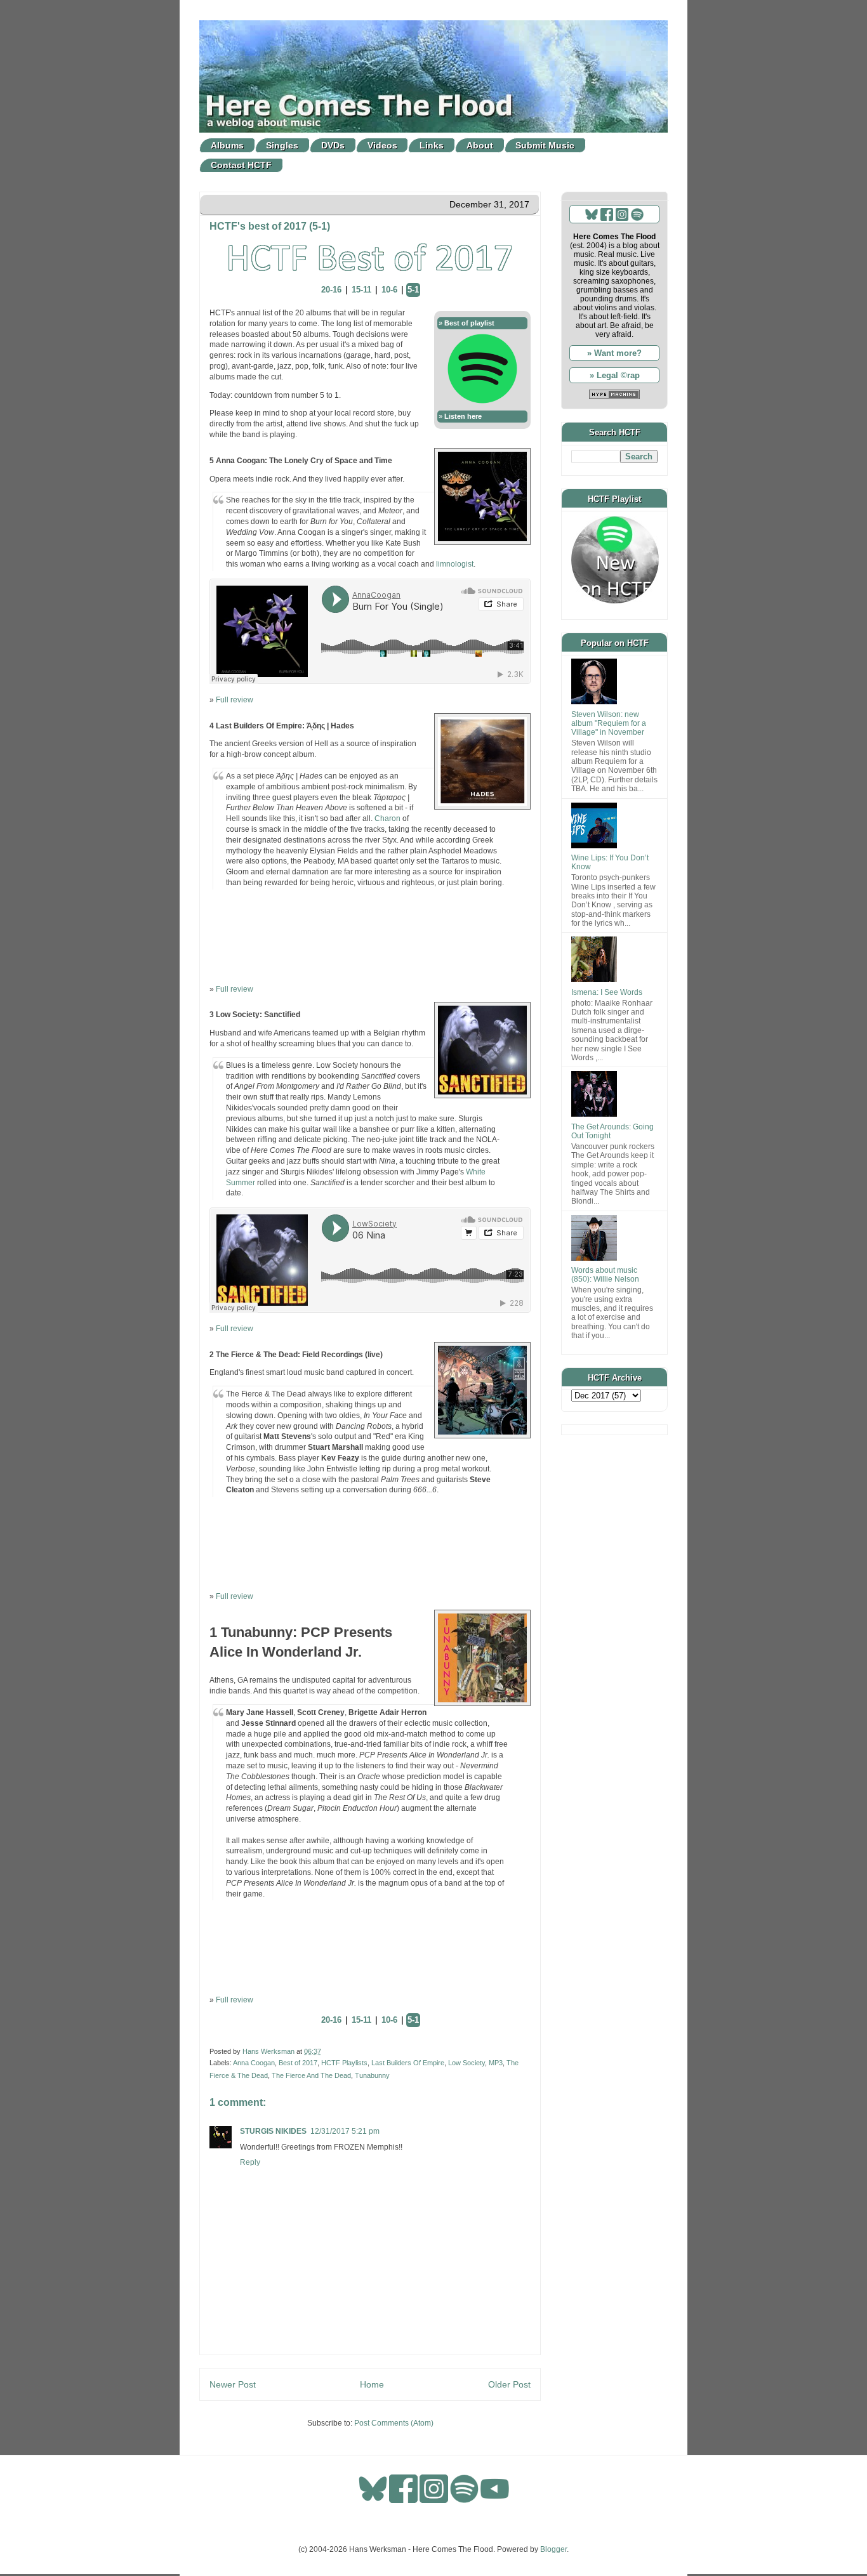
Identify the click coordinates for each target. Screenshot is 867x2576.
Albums (227, 145)
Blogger (553, 2549)
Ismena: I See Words (607, 992)
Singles (282, 145)
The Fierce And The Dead (311, 2075)
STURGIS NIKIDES (273, 2131)
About (480, 145)
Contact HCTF (241, 165)
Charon (387, 818)
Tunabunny (372, 2075)
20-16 (331, 290)
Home (372, 2384)
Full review (235, 700)
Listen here (463, 416)
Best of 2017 (298, 2063)
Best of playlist (469, 323)
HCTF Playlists (344, 2063)
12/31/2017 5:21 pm (345, 2131)
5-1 (413, 290)
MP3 (496, 2063)
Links (432, 145)
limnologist (455, 564)
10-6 (389, 290)
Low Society (467, 2063)
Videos (382, 145)
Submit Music (545, 145)
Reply (250, 2162)
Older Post (509, 2384)
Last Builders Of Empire (408, 2063)
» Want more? (614, 353)
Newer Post (233, 2384)
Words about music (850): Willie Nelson (605, 1275)
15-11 (361, 290)
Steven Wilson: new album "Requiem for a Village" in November (609, 724)
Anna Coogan (254, 2063)
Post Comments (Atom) (394, 2423)
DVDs (333, 145)
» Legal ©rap (615, 375)
